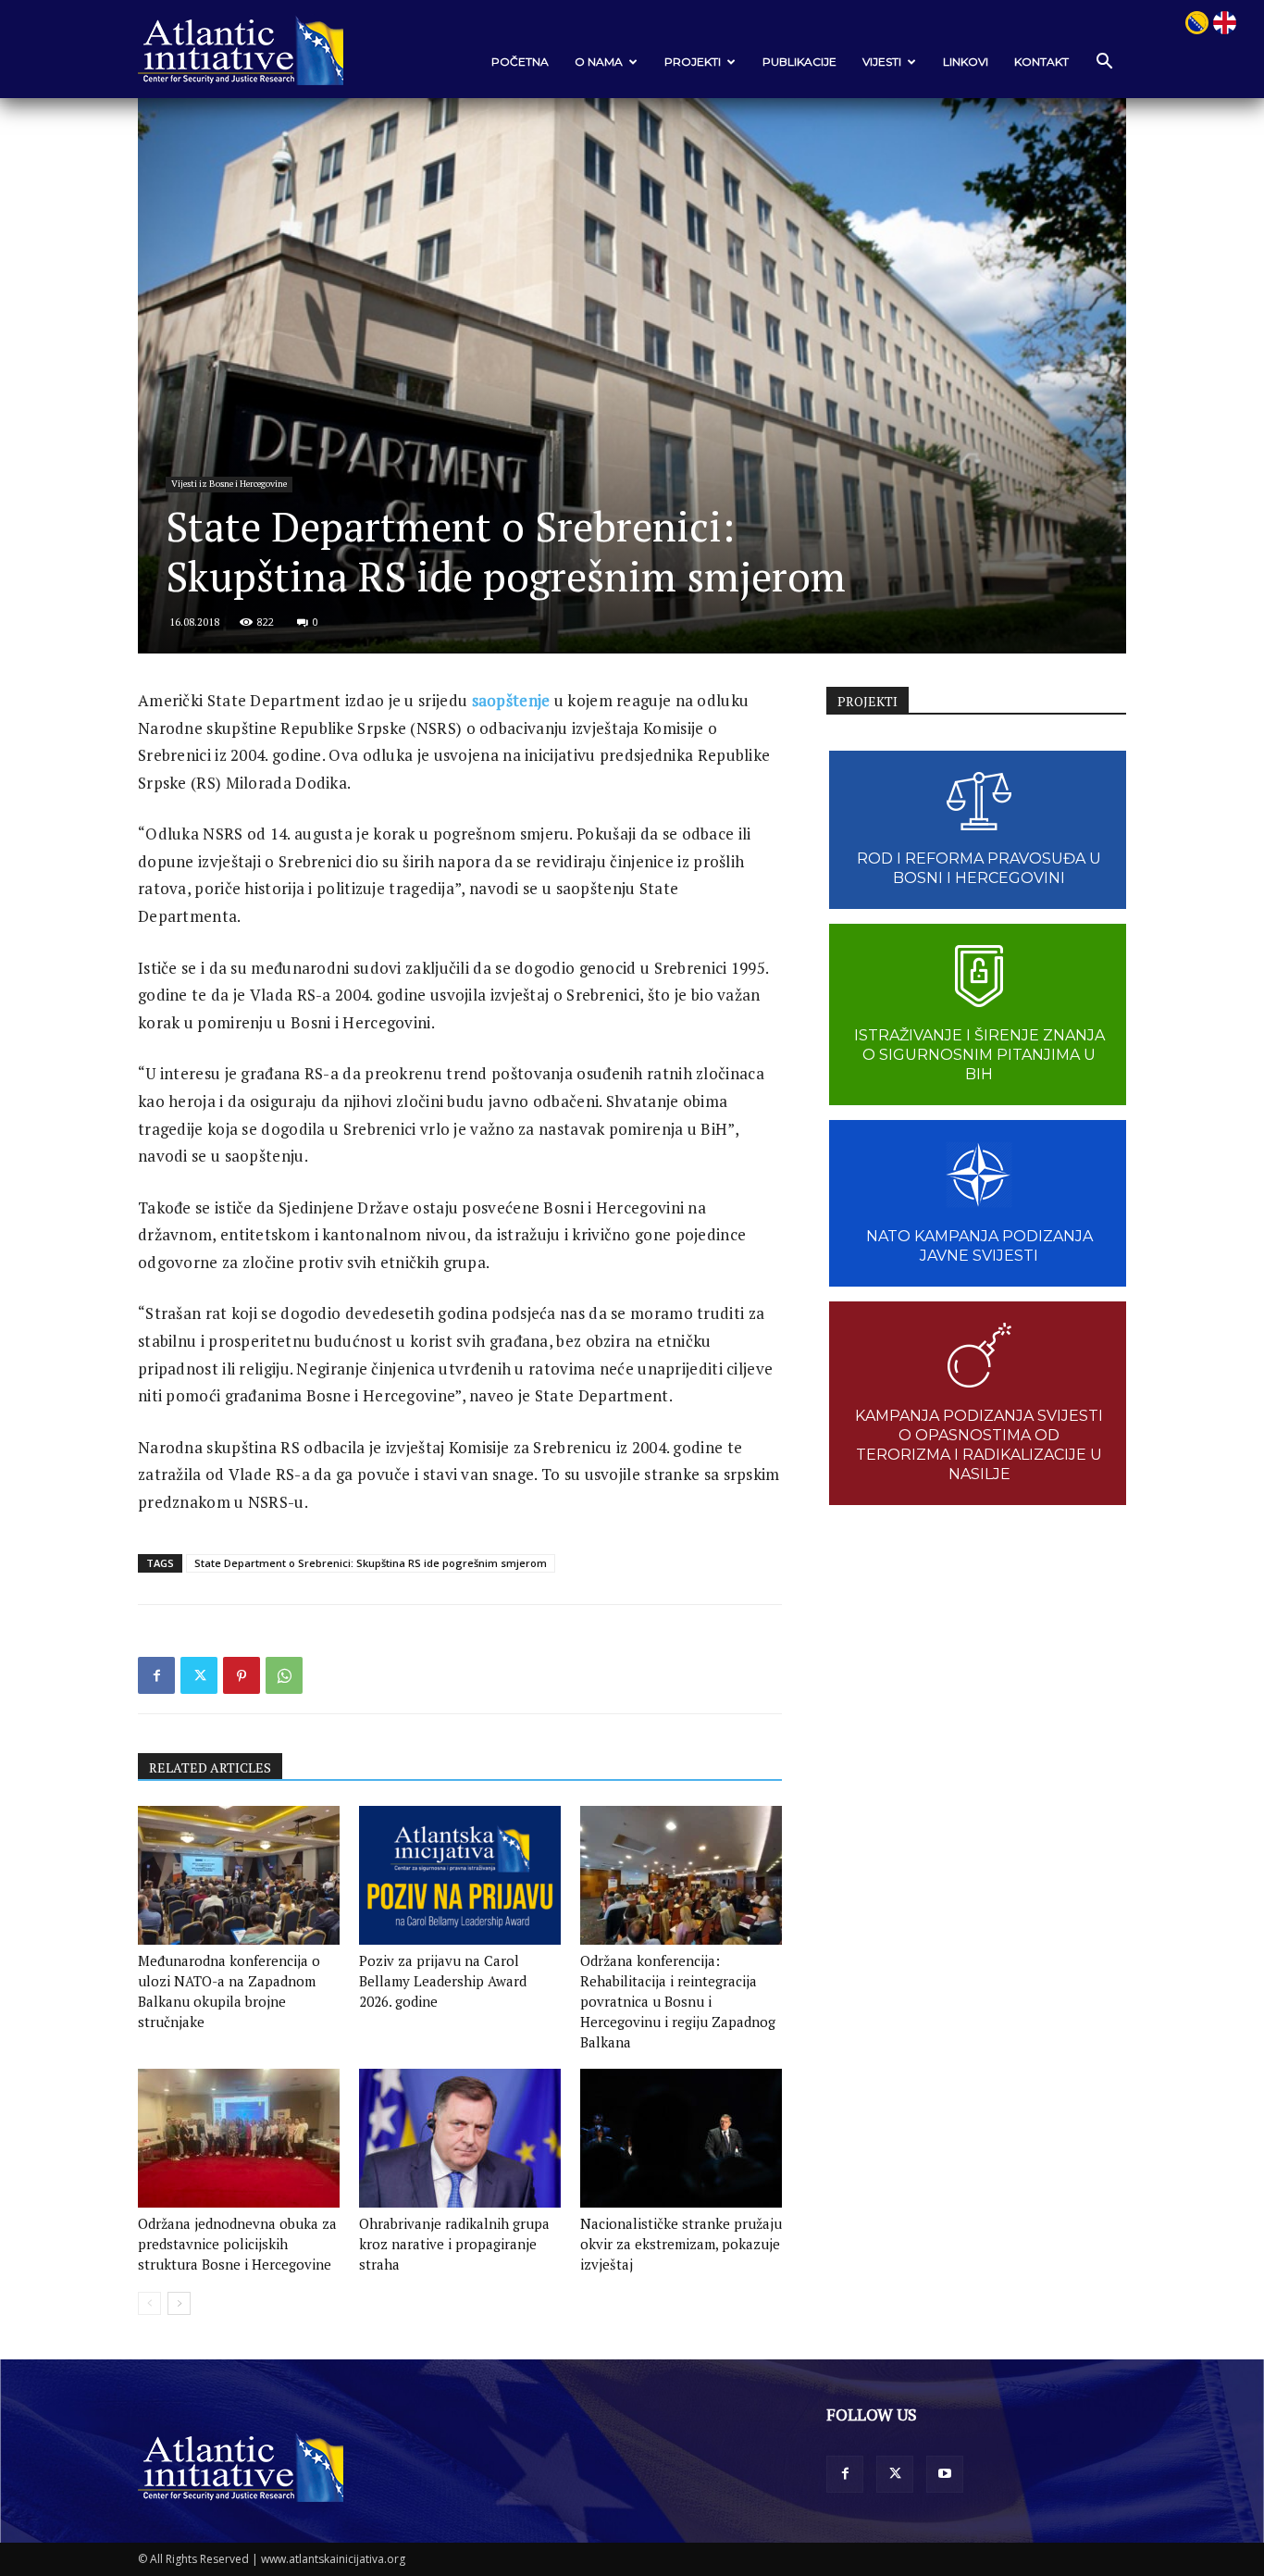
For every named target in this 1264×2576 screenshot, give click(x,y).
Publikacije (799, 62)
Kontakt (1041, 62)
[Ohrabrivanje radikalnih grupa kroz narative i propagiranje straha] (460, 2138)
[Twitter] (199, 1675)
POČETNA (520, 62)
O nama (599, 62)
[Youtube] (945, 2474)
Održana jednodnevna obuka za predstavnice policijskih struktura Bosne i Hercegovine (237, 2244)
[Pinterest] (242, 1675)
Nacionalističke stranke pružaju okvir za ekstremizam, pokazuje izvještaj (681, 2244)
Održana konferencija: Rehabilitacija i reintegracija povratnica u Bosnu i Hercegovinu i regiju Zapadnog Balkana (678, 2001)
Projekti (693, 62)
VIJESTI (882, 62)
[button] (1104, 62)
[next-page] (179, 2303)
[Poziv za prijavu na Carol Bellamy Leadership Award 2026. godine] (460, 1875)
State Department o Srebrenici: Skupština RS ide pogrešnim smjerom (371, 1563)
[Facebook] (156, 1675)
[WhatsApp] (284, 1675)
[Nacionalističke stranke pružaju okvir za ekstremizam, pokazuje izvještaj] (681, 2138)
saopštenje (511, 700)
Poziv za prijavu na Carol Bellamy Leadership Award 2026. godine (443, 1981)
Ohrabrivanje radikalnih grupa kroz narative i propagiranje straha (454, 2244)
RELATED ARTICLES (210, 1767)
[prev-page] (149, 2303)
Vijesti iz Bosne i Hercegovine (229, 484)
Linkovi (966, 62)
